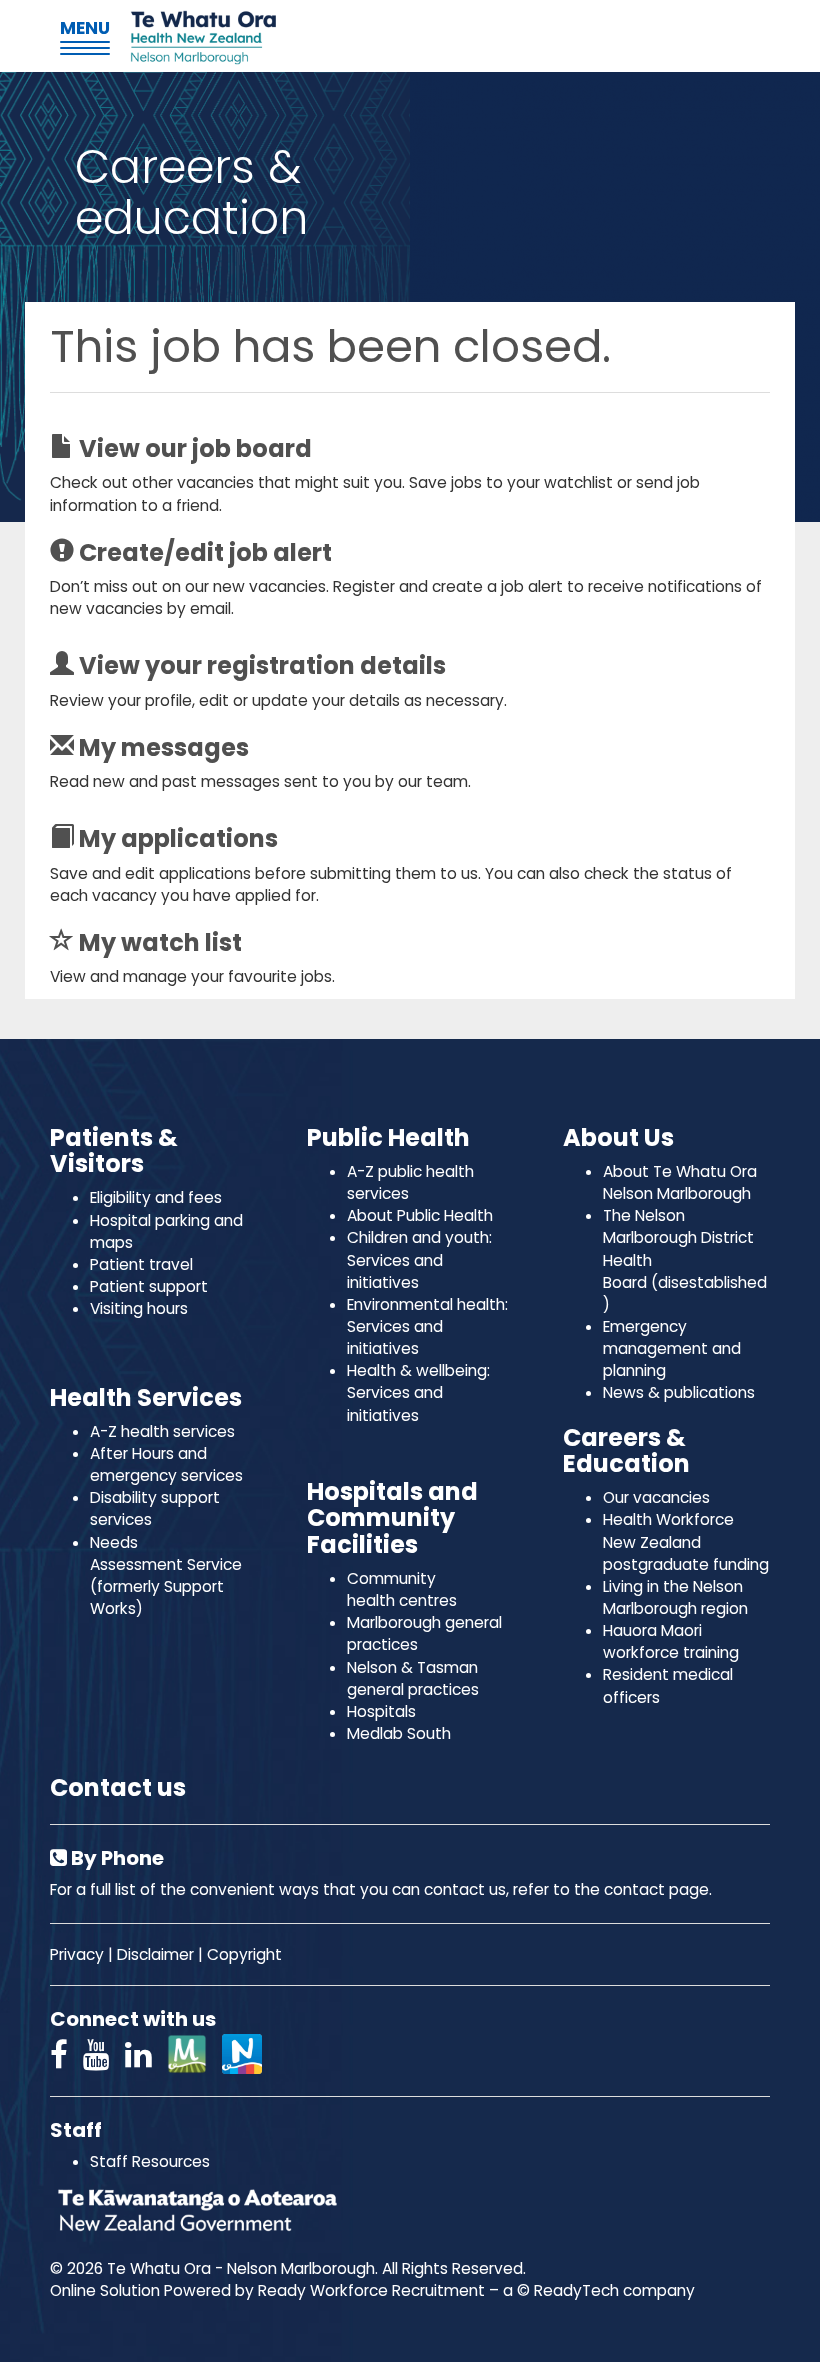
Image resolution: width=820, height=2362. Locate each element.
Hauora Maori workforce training (671, 1641)
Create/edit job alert (203, 552)
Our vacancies (656, 1497)
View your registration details (260, 665)
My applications (176, 838)
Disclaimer (155, 1954)
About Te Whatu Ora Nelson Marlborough (680, 1182)
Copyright (244, 1954)
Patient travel (141, 1264)
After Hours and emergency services (166, 1464)
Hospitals (381, 1711)
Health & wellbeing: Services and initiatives (418, 1392)
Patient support (149, 1286)
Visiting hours (139, 1308)
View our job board (193, 448)
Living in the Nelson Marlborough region (675, 1597)
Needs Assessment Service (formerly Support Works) (166, 1575)
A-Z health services (162, 1431)
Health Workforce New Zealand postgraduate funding (686, 1541)
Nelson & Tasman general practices (413, 1678)
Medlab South (399, 1733)
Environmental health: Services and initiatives (427, 1326)
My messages (161, 747)
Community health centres (402, 1589)
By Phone (115, 1858)
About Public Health (420, 1215)
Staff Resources (150, 2161)
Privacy (77, 1954)
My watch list (158, 942)
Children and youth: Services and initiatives (419, 1259)
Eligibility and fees (156, 1197)
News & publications (679, 1392)
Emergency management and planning (672, 1348)
